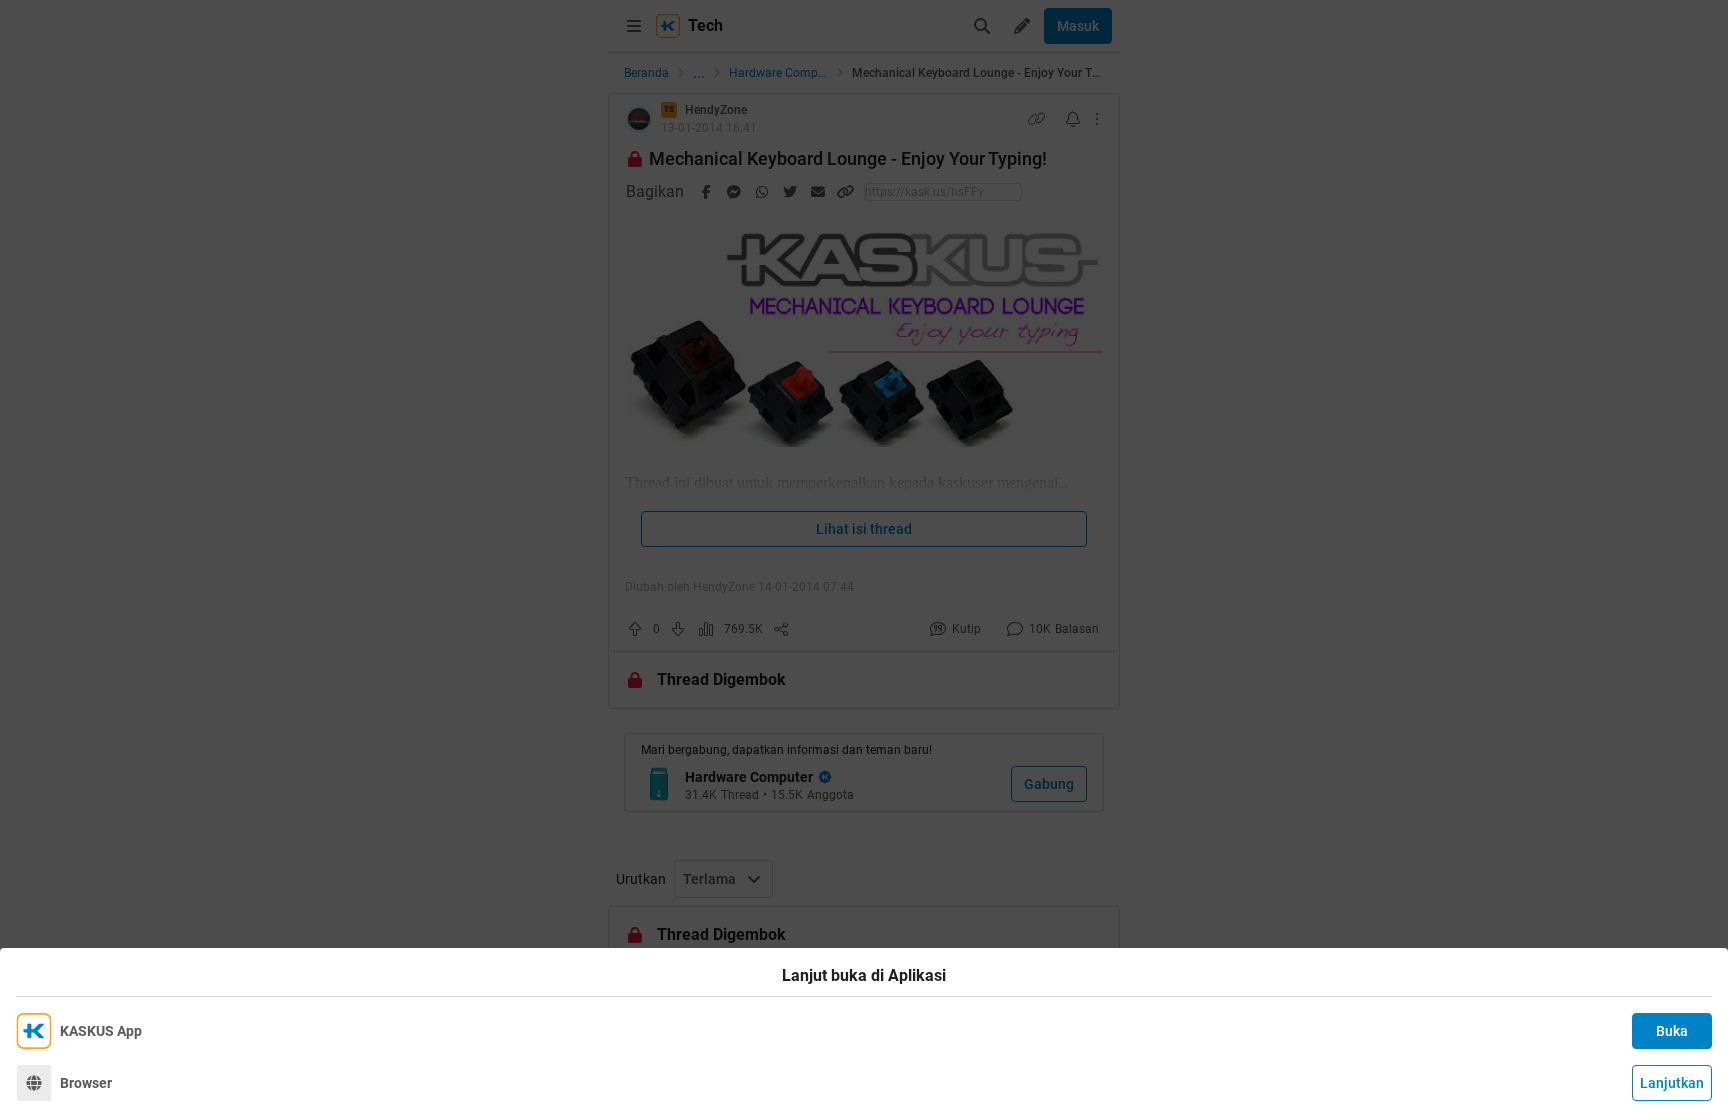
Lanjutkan (1672, 1083)
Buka (1672, 1031)
